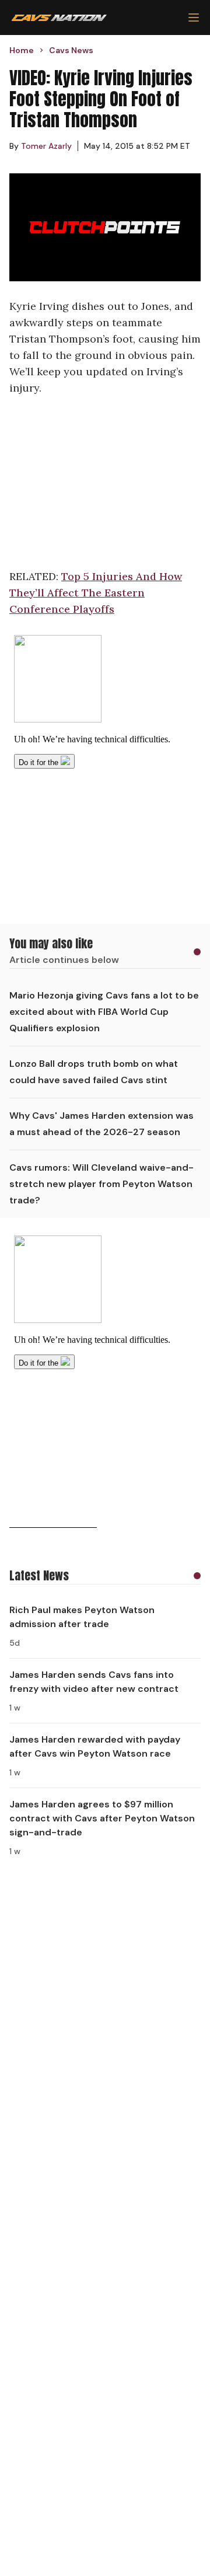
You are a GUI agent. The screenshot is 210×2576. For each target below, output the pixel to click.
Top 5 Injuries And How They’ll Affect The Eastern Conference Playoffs (96, 593)
